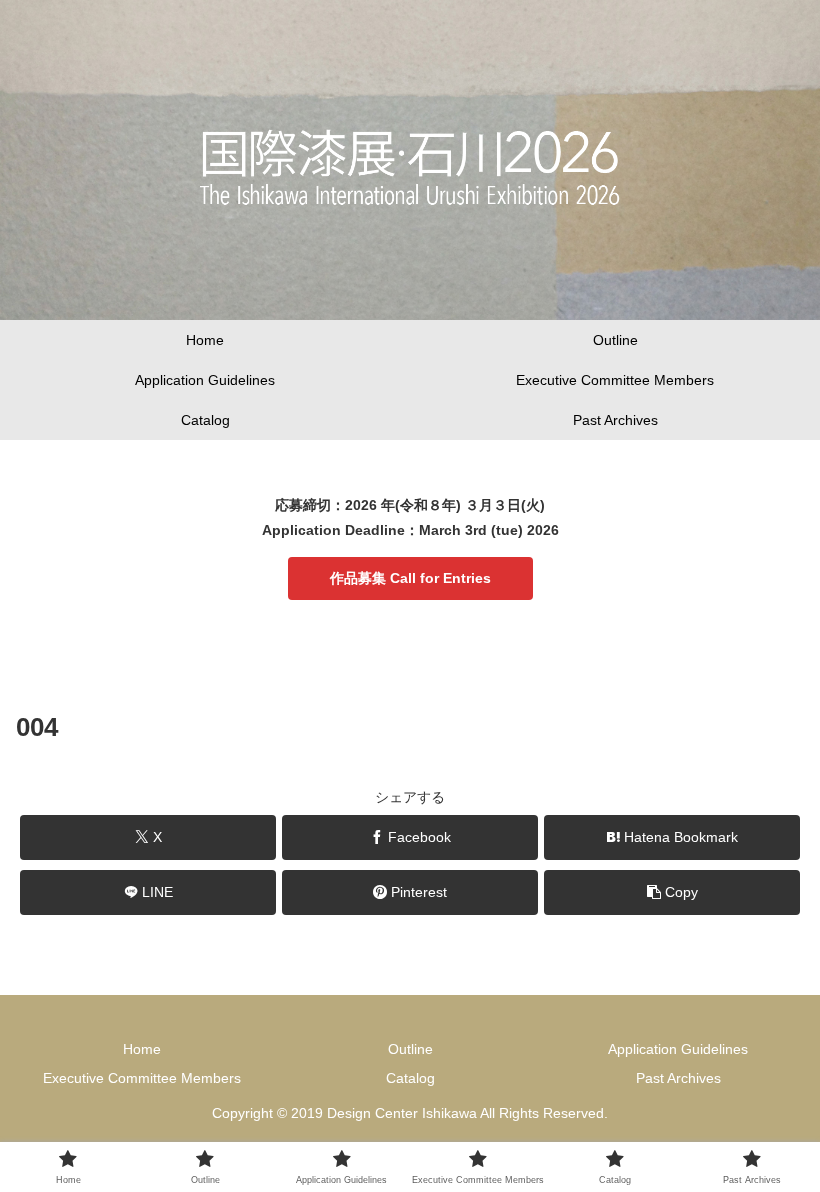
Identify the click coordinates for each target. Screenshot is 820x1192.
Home (142, 1049)
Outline (410, 1049)
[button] (672, 892)
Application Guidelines (678, 1049)
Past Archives (678, 1078)
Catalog (410, 1078)
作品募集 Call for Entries (410, 578)
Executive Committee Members (142, 1078)
